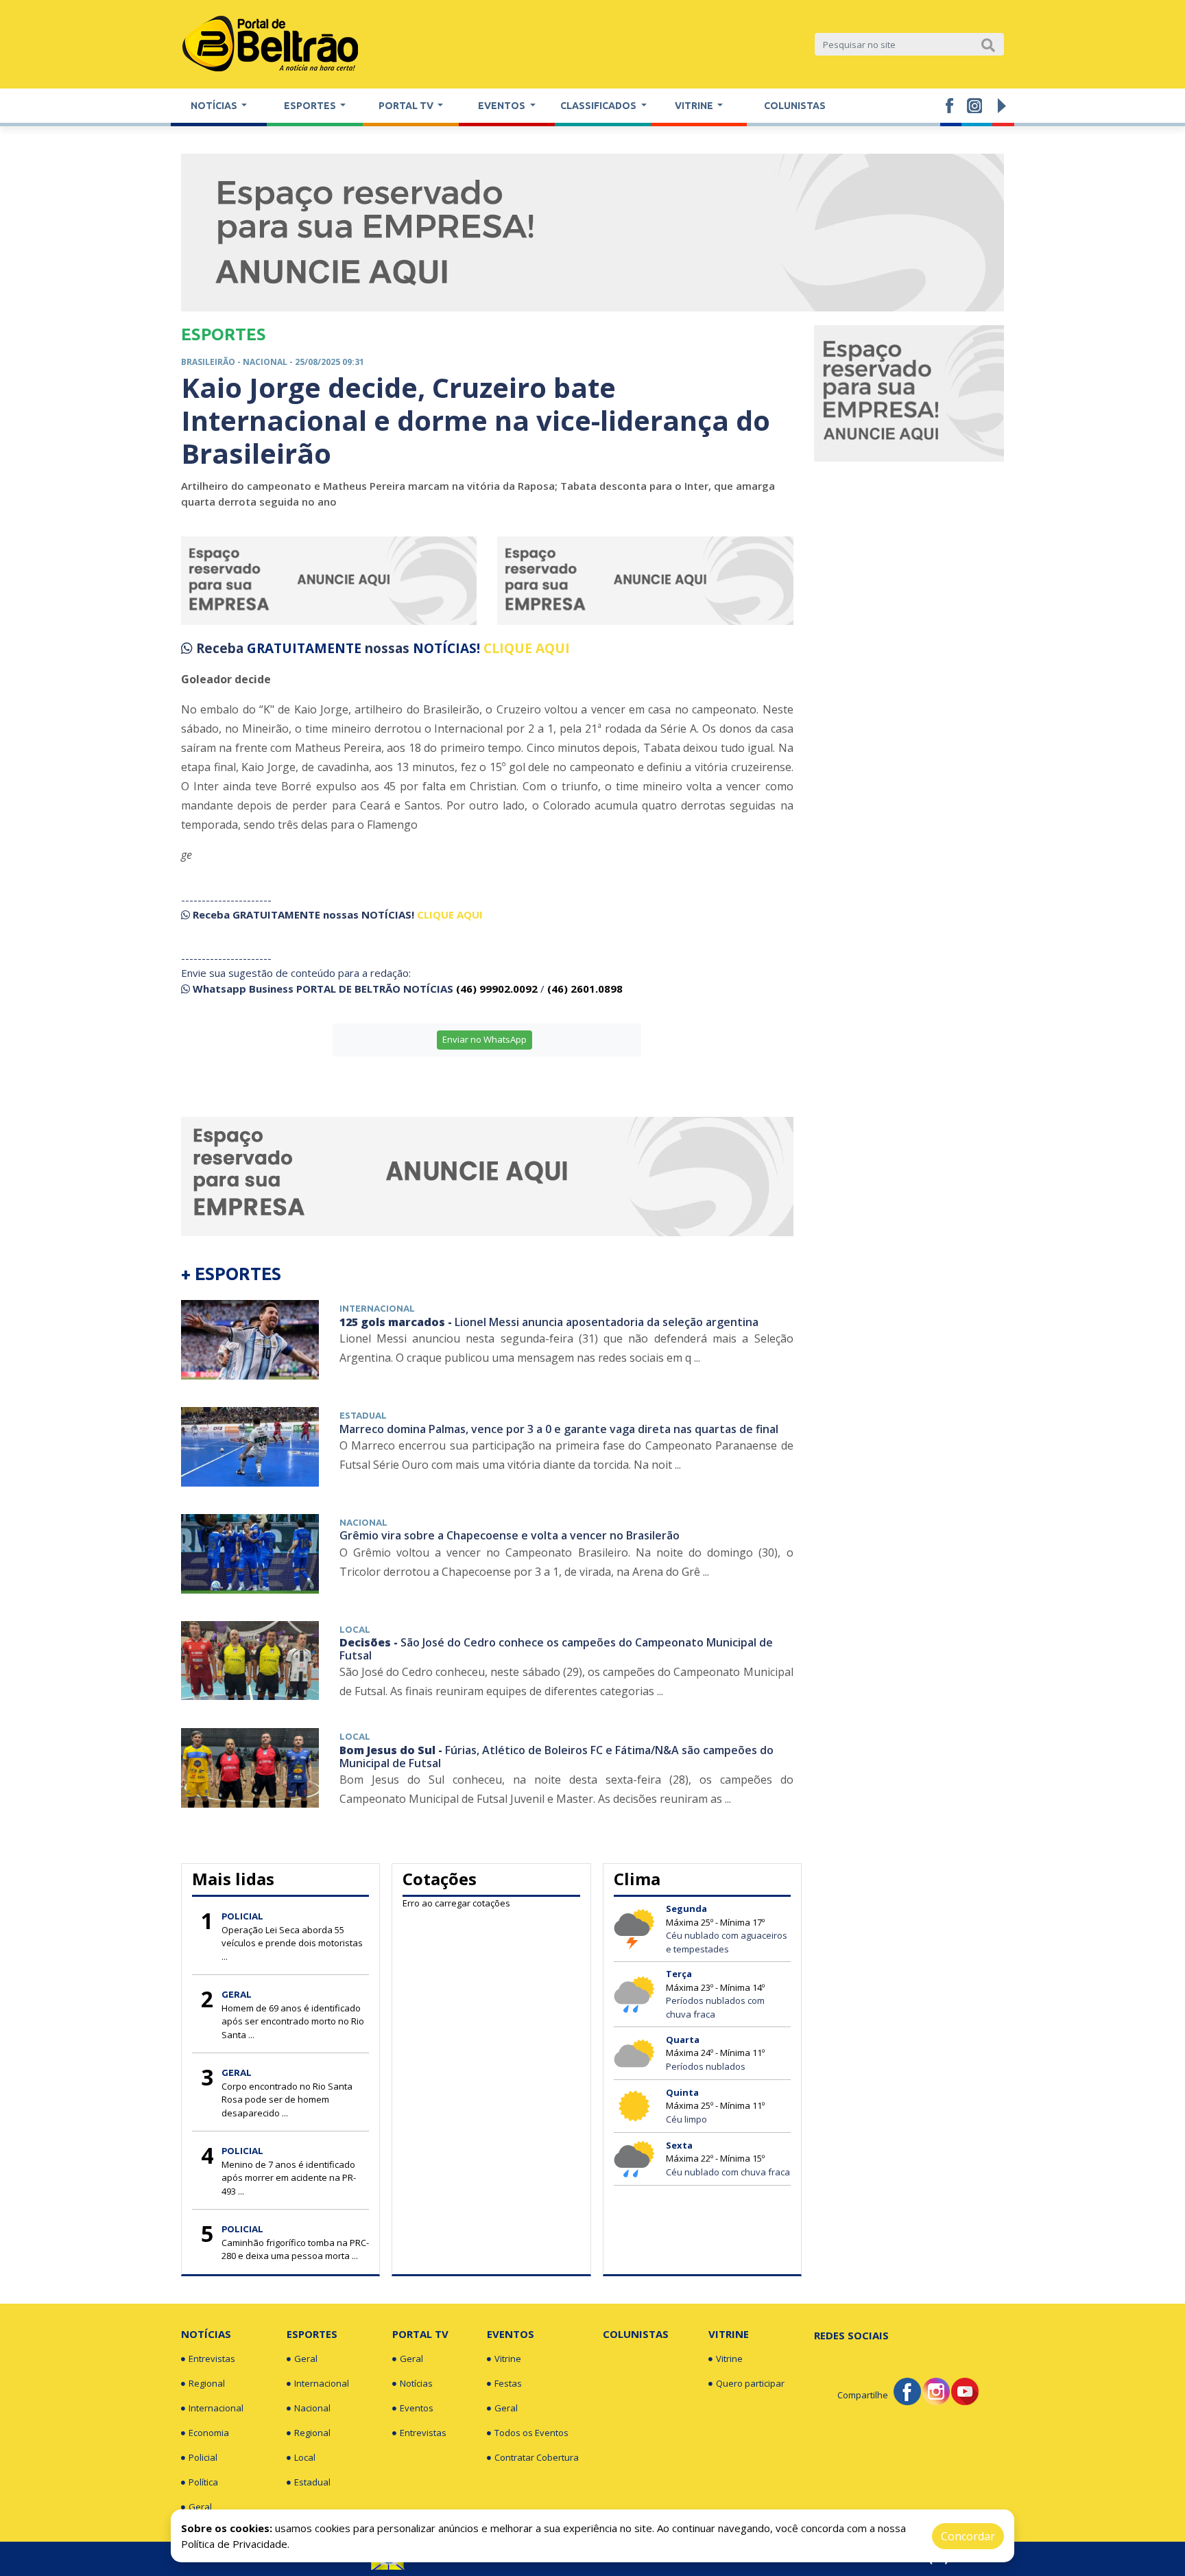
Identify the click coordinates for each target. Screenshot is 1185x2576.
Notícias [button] (215, 106)
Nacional (312, 2408)
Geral (200, 2507)
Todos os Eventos (531, 2433)
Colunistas (795, 106)
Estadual (312, 2482)
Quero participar (750, 2383)
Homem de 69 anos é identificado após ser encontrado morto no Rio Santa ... (293, 2021)
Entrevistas (212, 2359)
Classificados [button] (599, 106)
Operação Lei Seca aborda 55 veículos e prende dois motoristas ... (292, 1943)
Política (203, 2482)
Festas (508, 2383)
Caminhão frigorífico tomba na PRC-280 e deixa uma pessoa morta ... (295, 2249)
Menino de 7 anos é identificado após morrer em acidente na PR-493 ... (289, 2178)
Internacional (216, 2408)
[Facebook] (907, 2391)
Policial (203, 2457)
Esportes (312, 2334)
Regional (207, 2383)
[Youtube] (965, 2391)
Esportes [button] (311, 106)
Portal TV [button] (407, 106)
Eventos (417, 2408)
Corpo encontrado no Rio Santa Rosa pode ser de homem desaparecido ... (287, 2100)
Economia (209, 2433)
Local (305, 2457)
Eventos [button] (503, 106)
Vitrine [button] (695, 106)
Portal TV (420, 2334)
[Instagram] (936, 2391)
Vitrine (508, 2359)
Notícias (206, 2334)
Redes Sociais (851, 2335)
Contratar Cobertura (537, 2457)
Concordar (968, 2536)
